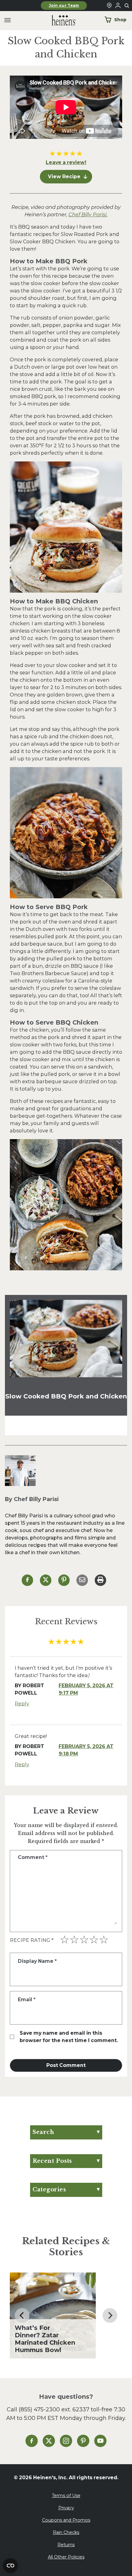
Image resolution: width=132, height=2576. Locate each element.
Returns (66, 2545)
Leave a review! (66, 162)
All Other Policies (66, 2557)
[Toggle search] (127, 6)
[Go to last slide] (22, 2315)
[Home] (59, 20)
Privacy (66, 2508)
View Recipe (64, 176)
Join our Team (64, 6)
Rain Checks (66, 2532)
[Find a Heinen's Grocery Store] (109, 6)
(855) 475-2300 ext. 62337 (54, 2409)
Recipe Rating (32, 1940)
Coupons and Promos (66, 2520)
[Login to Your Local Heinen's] (118, 6)
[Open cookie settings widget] (10, 2566)
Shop (120, 20)
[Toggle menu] (8, 20)
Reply (22, 1704)
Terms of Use (66, 2496)
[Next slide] (110, 2315)
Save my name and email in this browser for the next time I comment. (69, 2037)
